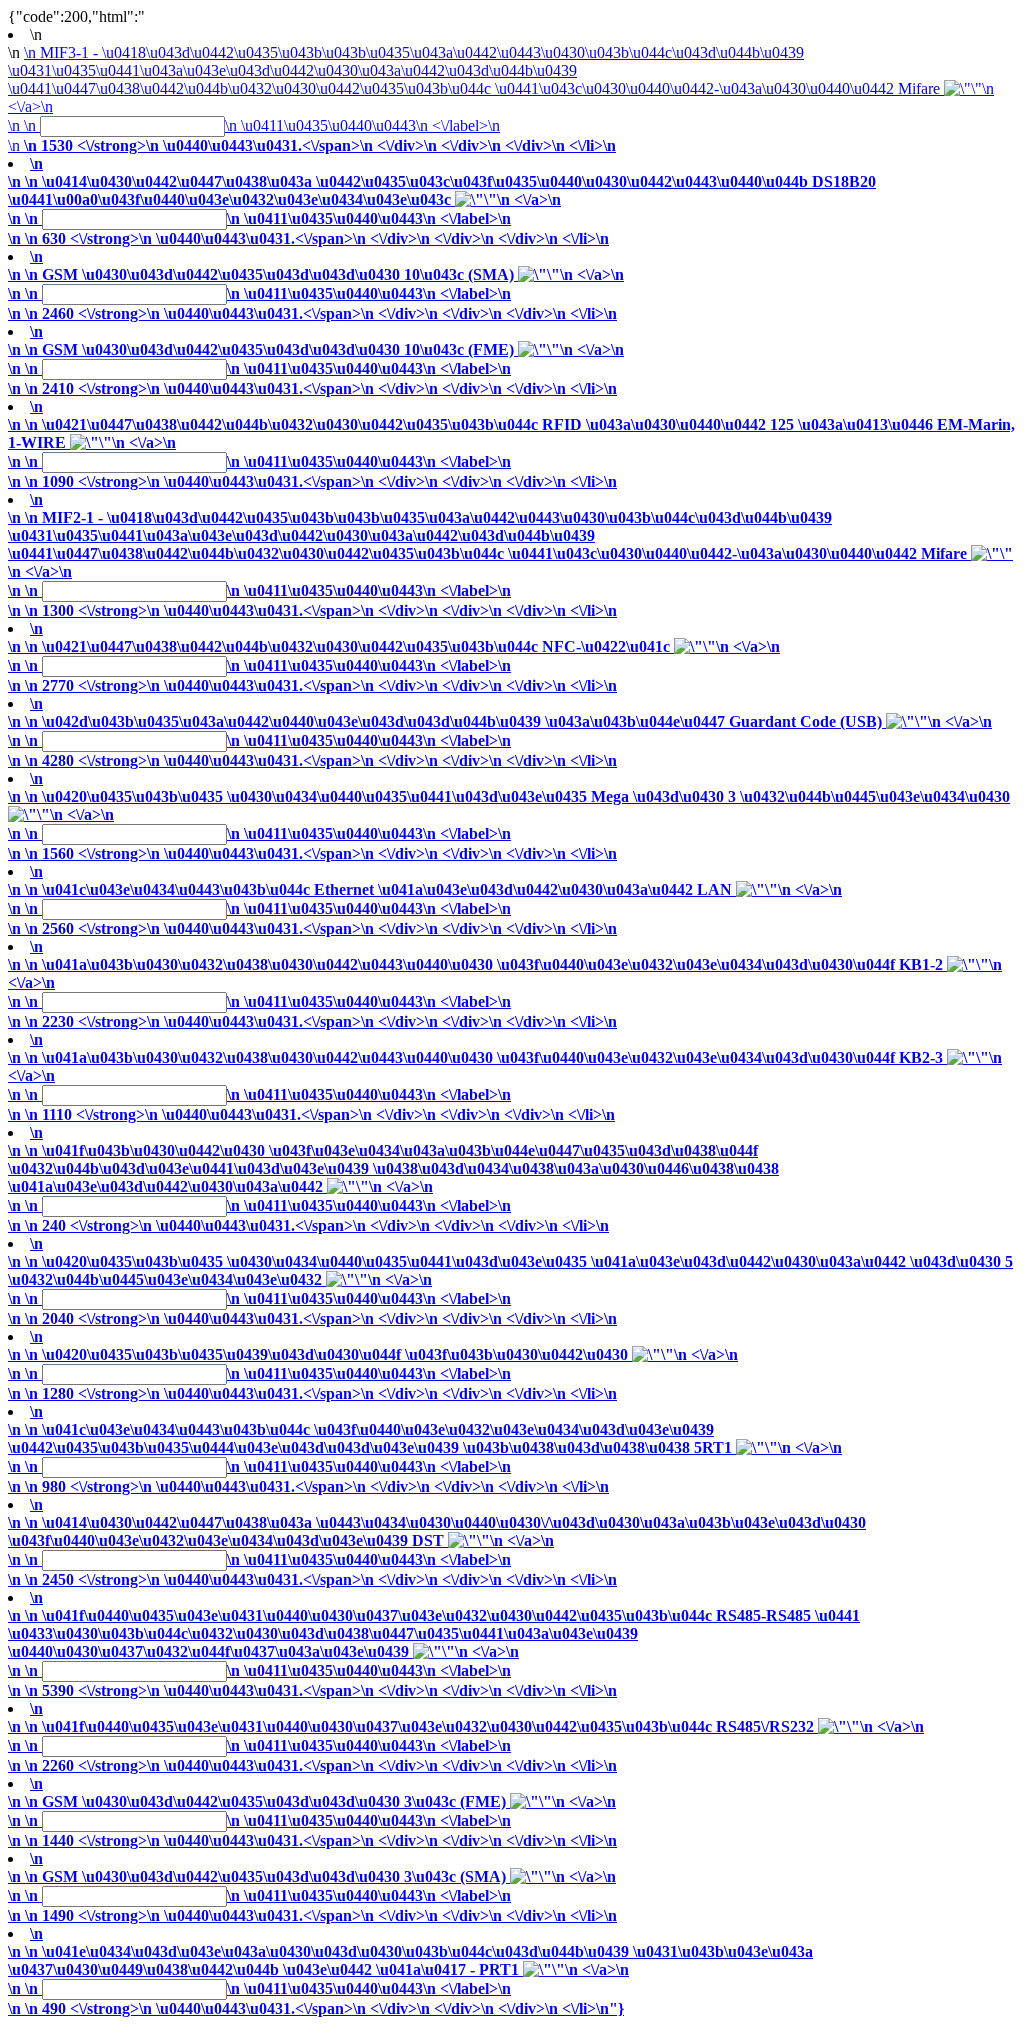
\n (16, 181)
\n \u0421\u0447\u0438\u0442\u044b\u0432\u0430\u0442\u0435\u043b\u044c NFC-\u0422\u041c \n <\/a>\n (394, 666)
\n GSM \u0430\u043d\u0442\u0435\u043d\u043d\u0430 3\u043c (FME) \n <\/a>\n (312, 1821)
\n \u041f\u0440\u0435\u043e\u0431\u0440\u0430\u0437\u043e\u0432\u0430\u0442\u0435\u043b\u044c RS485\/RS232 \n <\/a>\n (466, 1746)
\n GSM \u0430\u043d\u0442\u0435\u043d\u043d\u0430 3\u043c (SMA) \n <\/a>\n (312, 1896)
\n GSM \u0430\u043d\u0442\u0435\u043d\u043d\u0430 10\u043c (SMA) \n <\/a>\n (316, 294)
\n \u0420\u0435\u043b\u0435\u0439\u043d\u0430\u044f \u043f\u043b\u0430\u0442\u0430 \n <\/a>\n (373, 1374)
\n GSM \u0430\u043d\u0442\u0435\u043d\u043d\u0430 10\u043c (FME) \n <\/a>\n (316, 369)
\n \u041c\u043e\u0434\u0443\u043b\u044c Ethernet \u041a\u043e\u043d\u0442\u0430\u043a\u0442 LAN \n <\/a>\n (425, 909)
